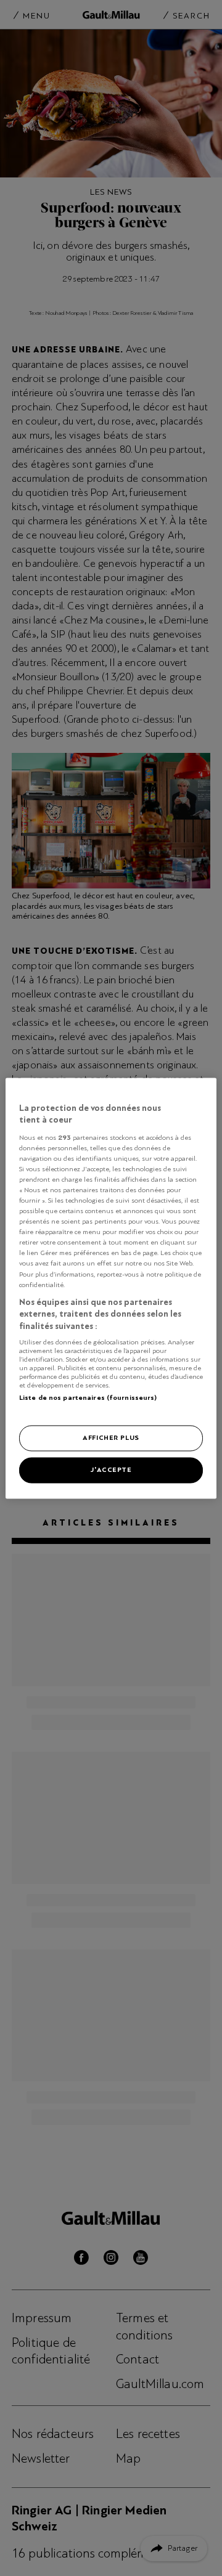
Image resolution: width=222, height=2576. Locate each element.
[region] (111, 1288)
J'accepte (111, 1469)
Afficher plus (111, 1437)
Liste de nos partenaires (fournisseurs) (88, 1398)
